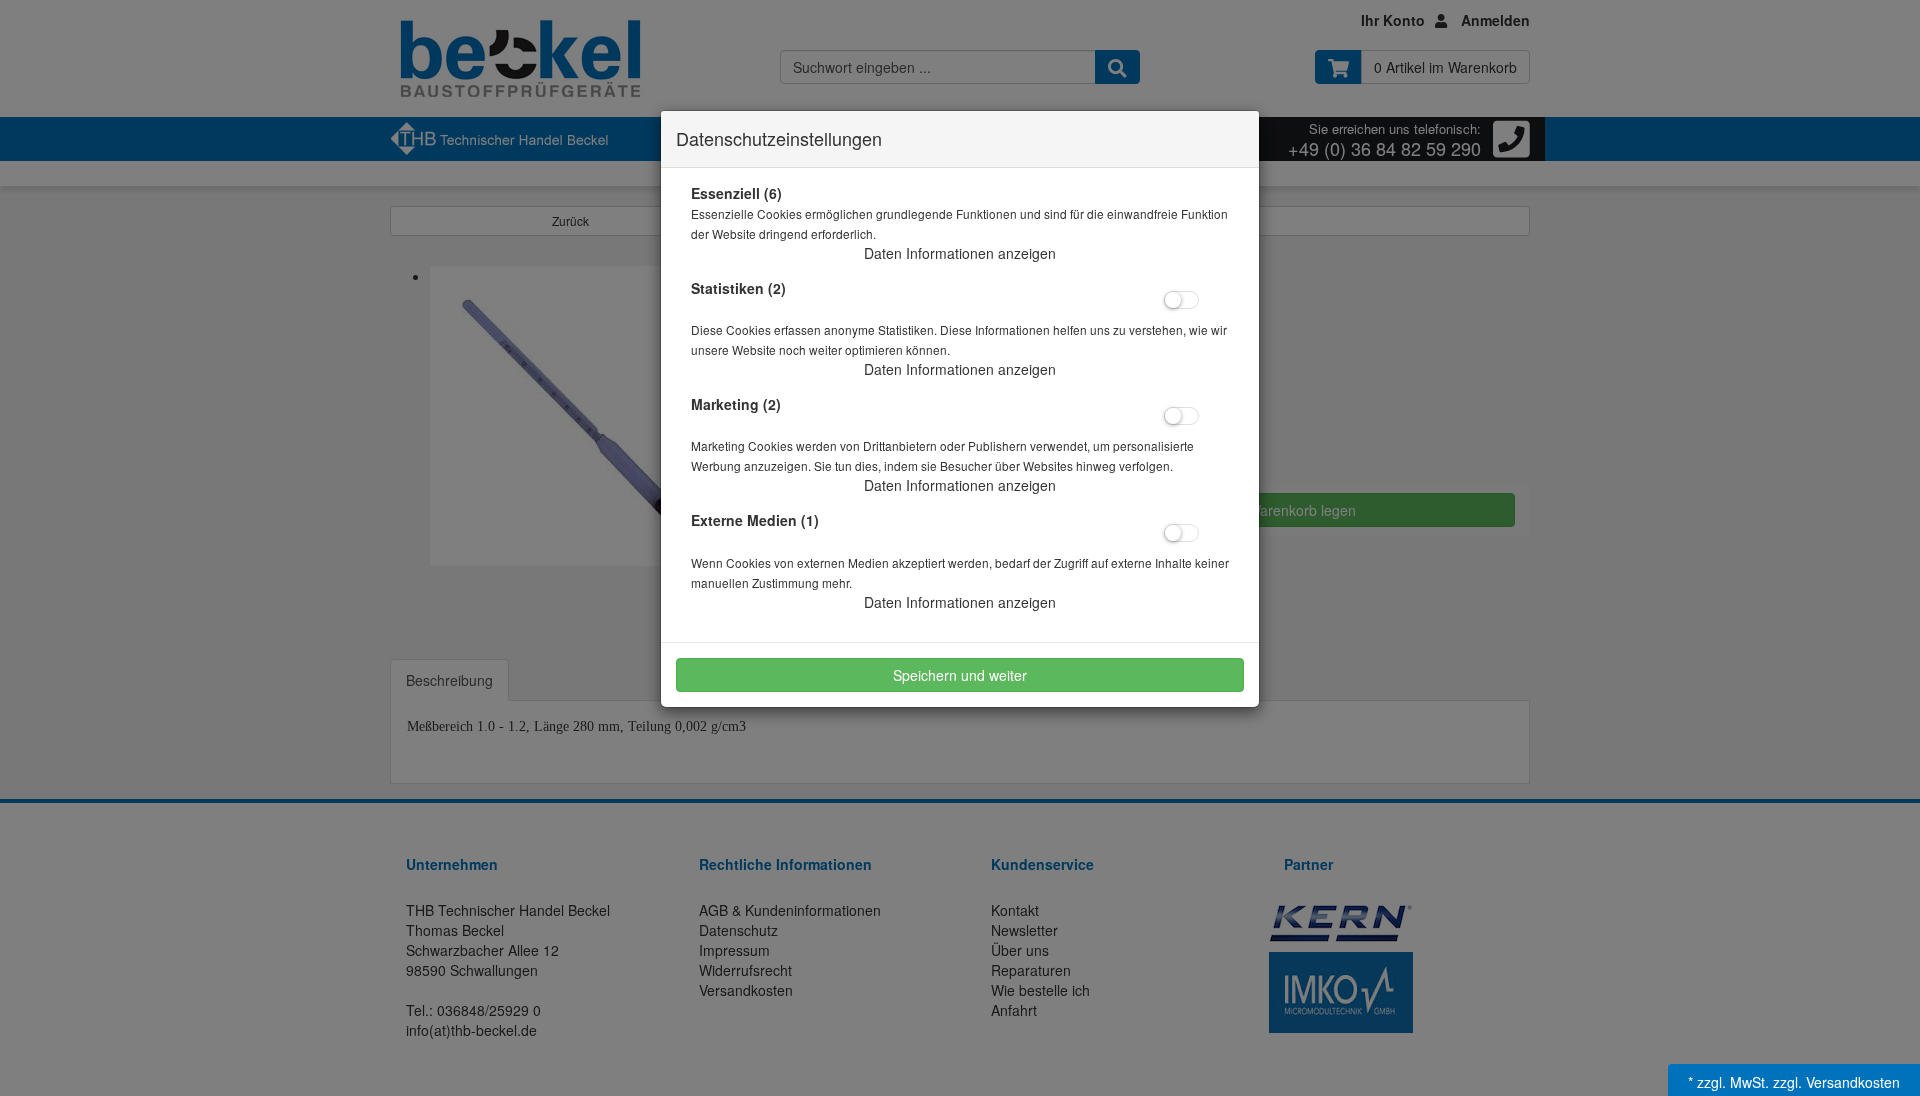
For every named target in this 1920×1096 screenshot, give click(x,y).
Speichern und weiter (960, 675)
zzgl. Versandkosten (1836, 1082)
